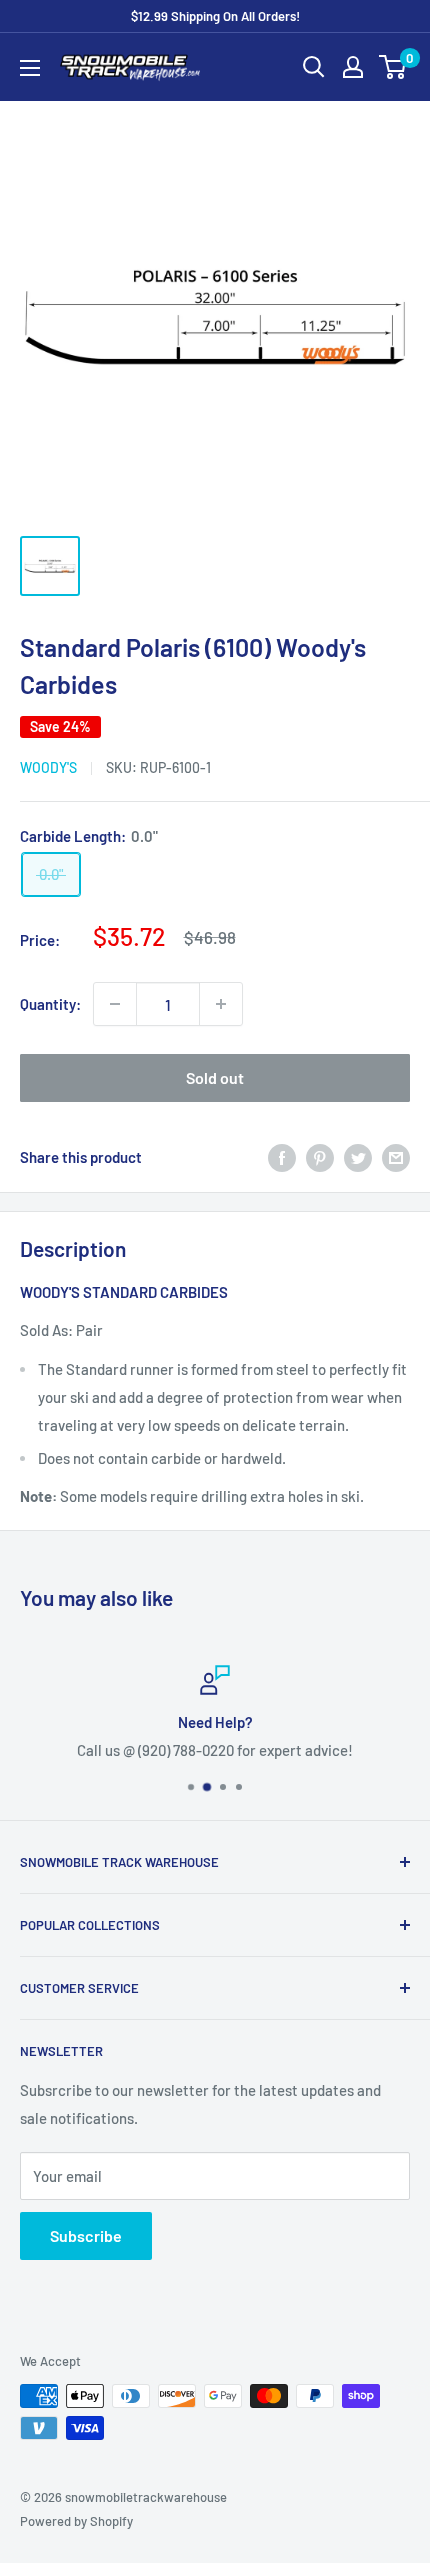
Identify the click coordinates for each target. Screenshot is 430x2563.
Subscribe (86, 2235)
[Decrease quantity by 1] (115, 1004)
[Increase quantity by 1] (221, 1004)
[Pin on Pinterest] (320, 1157)
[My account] (353, 67)
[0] (393, 67)
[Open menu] (30, 68)
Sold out (215, 1077)
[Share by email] (396, 1157)
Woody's (48, 767)
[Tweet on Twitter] (358, 1157)
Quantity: (50, 1004)
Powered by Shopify (76, 2521)
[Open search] (314, 67)
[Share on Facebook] (282, 1157)
